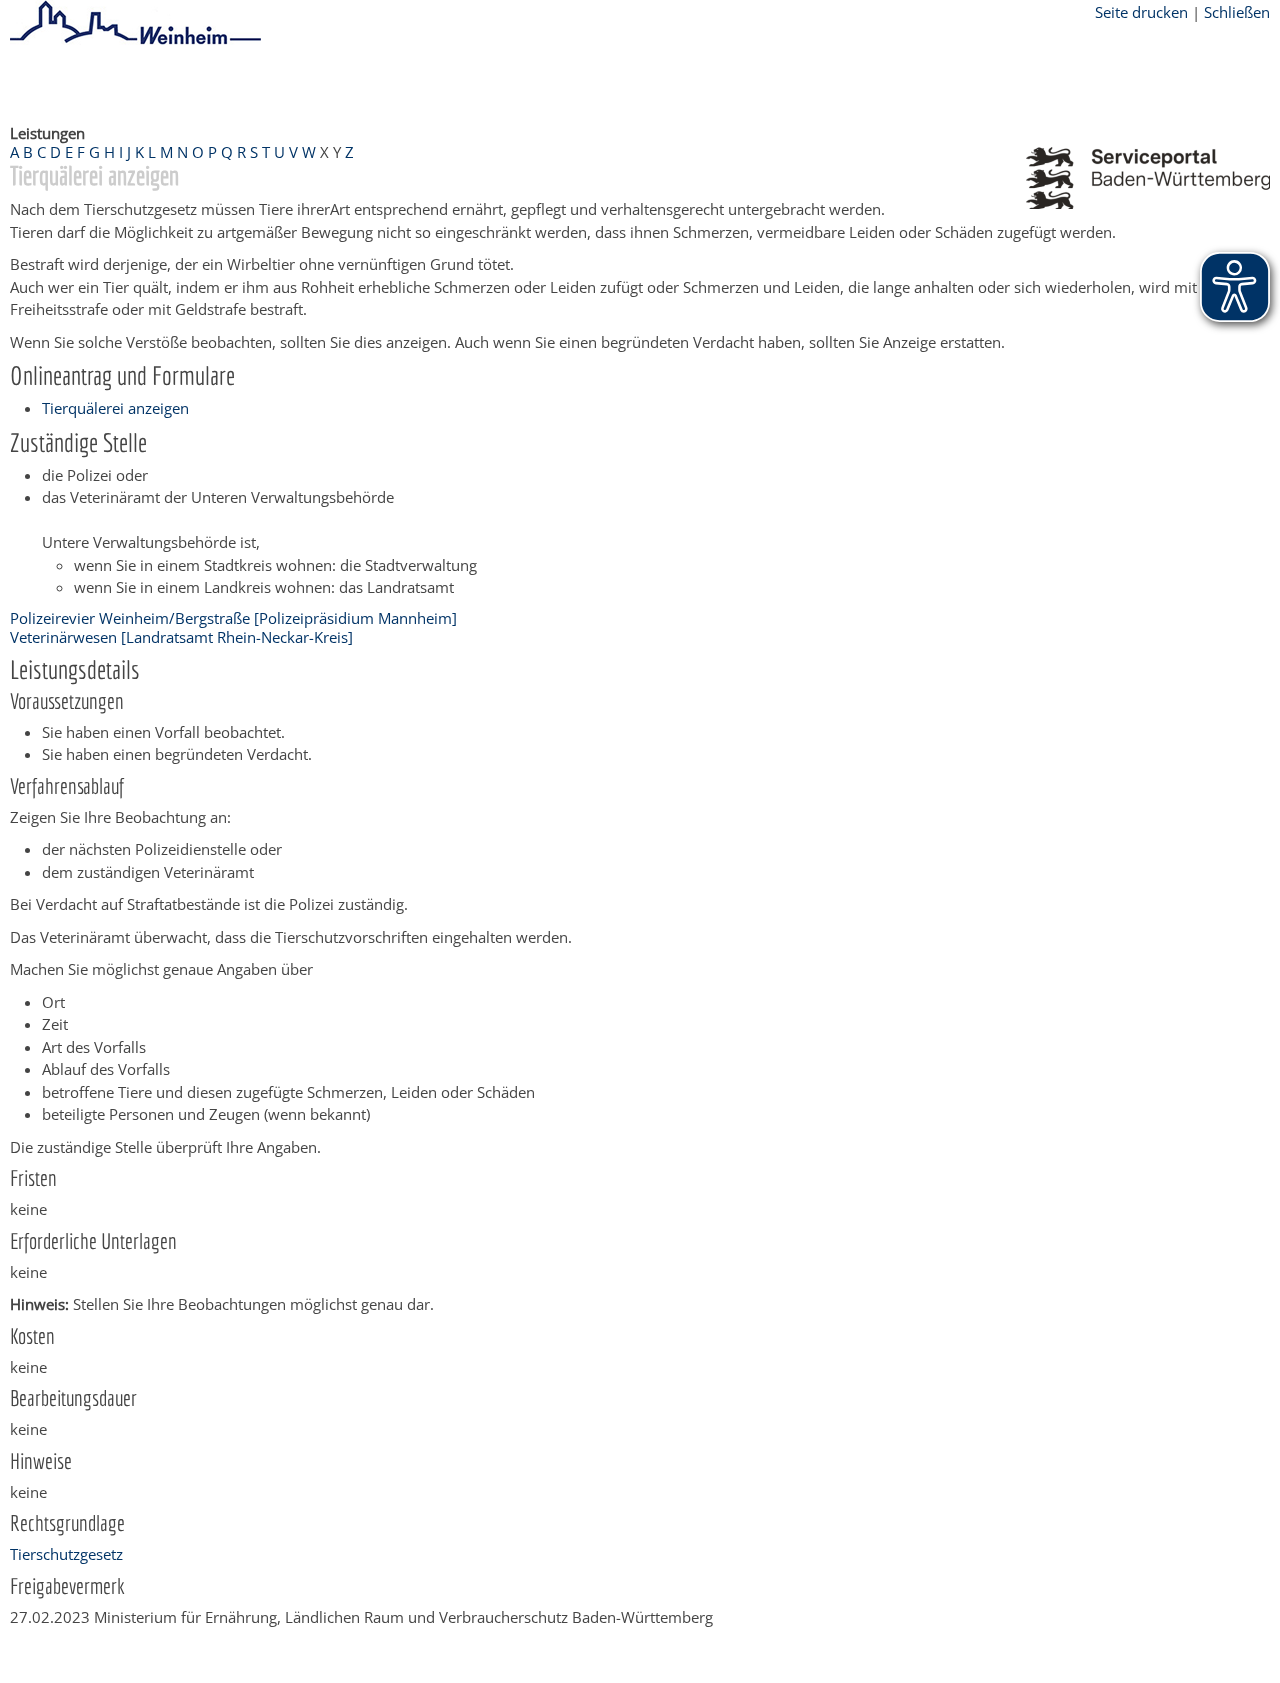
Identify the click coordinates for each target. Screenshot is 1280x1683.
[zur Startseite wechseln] (135, 41)
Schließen (1237, 12)
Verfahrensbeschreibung (652, 83)
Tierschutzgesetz (66, 1554)
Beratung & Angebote (270, 83)
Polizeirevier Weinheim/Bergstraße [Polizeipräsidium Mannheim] (233, 618)
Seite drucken (1141, 12)
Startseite (42, 83)
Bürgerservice (135, 83)
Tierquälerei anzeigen (115, 408)
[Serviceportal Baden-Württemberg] (1148, 203)
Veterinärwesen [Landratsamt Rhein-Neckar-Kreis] (181, 637)
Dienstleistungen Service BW (456, 83)
